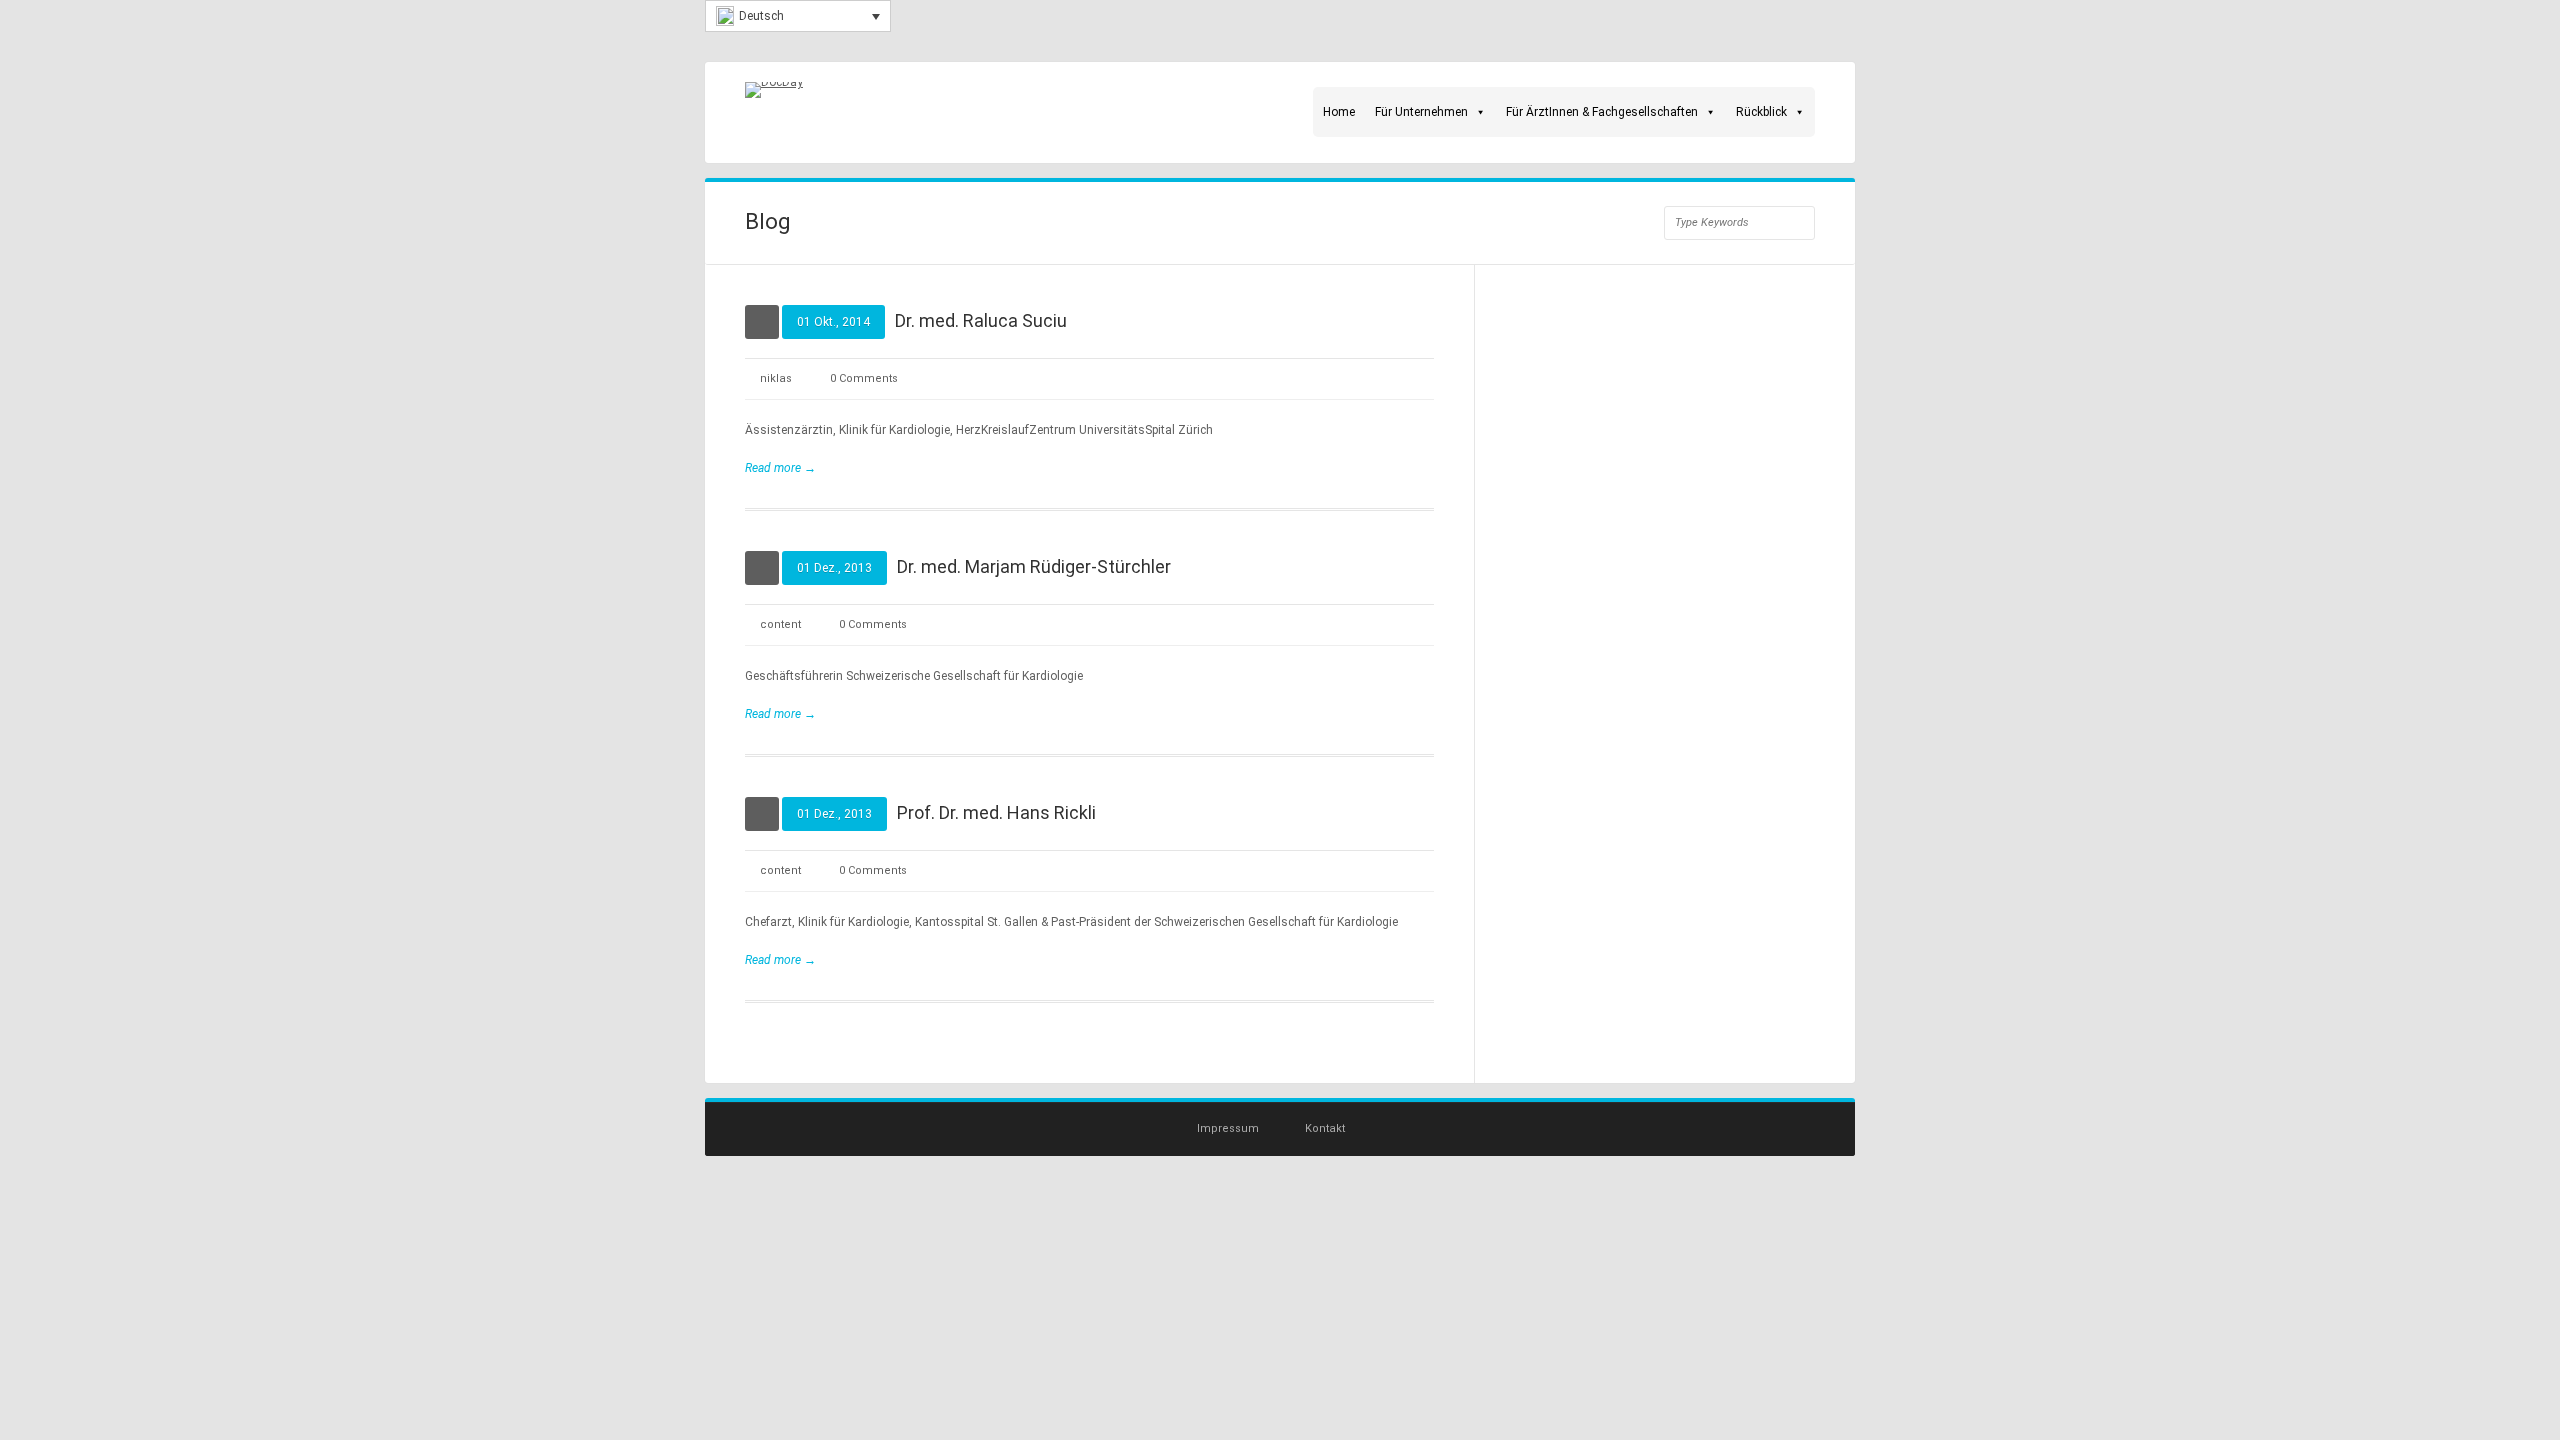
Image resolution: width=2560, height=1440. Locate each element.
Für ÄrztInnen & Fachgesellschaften (1602, 112)
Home (1339, 112)
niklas (776, 378)
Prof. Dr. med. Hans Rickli (996, 812)
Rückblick (1761, 112)
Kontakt (1325, 1128)
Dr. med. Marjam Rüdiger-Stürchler (1034, 566)
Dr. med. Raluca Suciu (981, 320)
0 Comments (864, 378)
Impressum (1228, 1128)
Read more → (780, 468)
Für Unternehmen (1421, 112)
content (780, 624)
